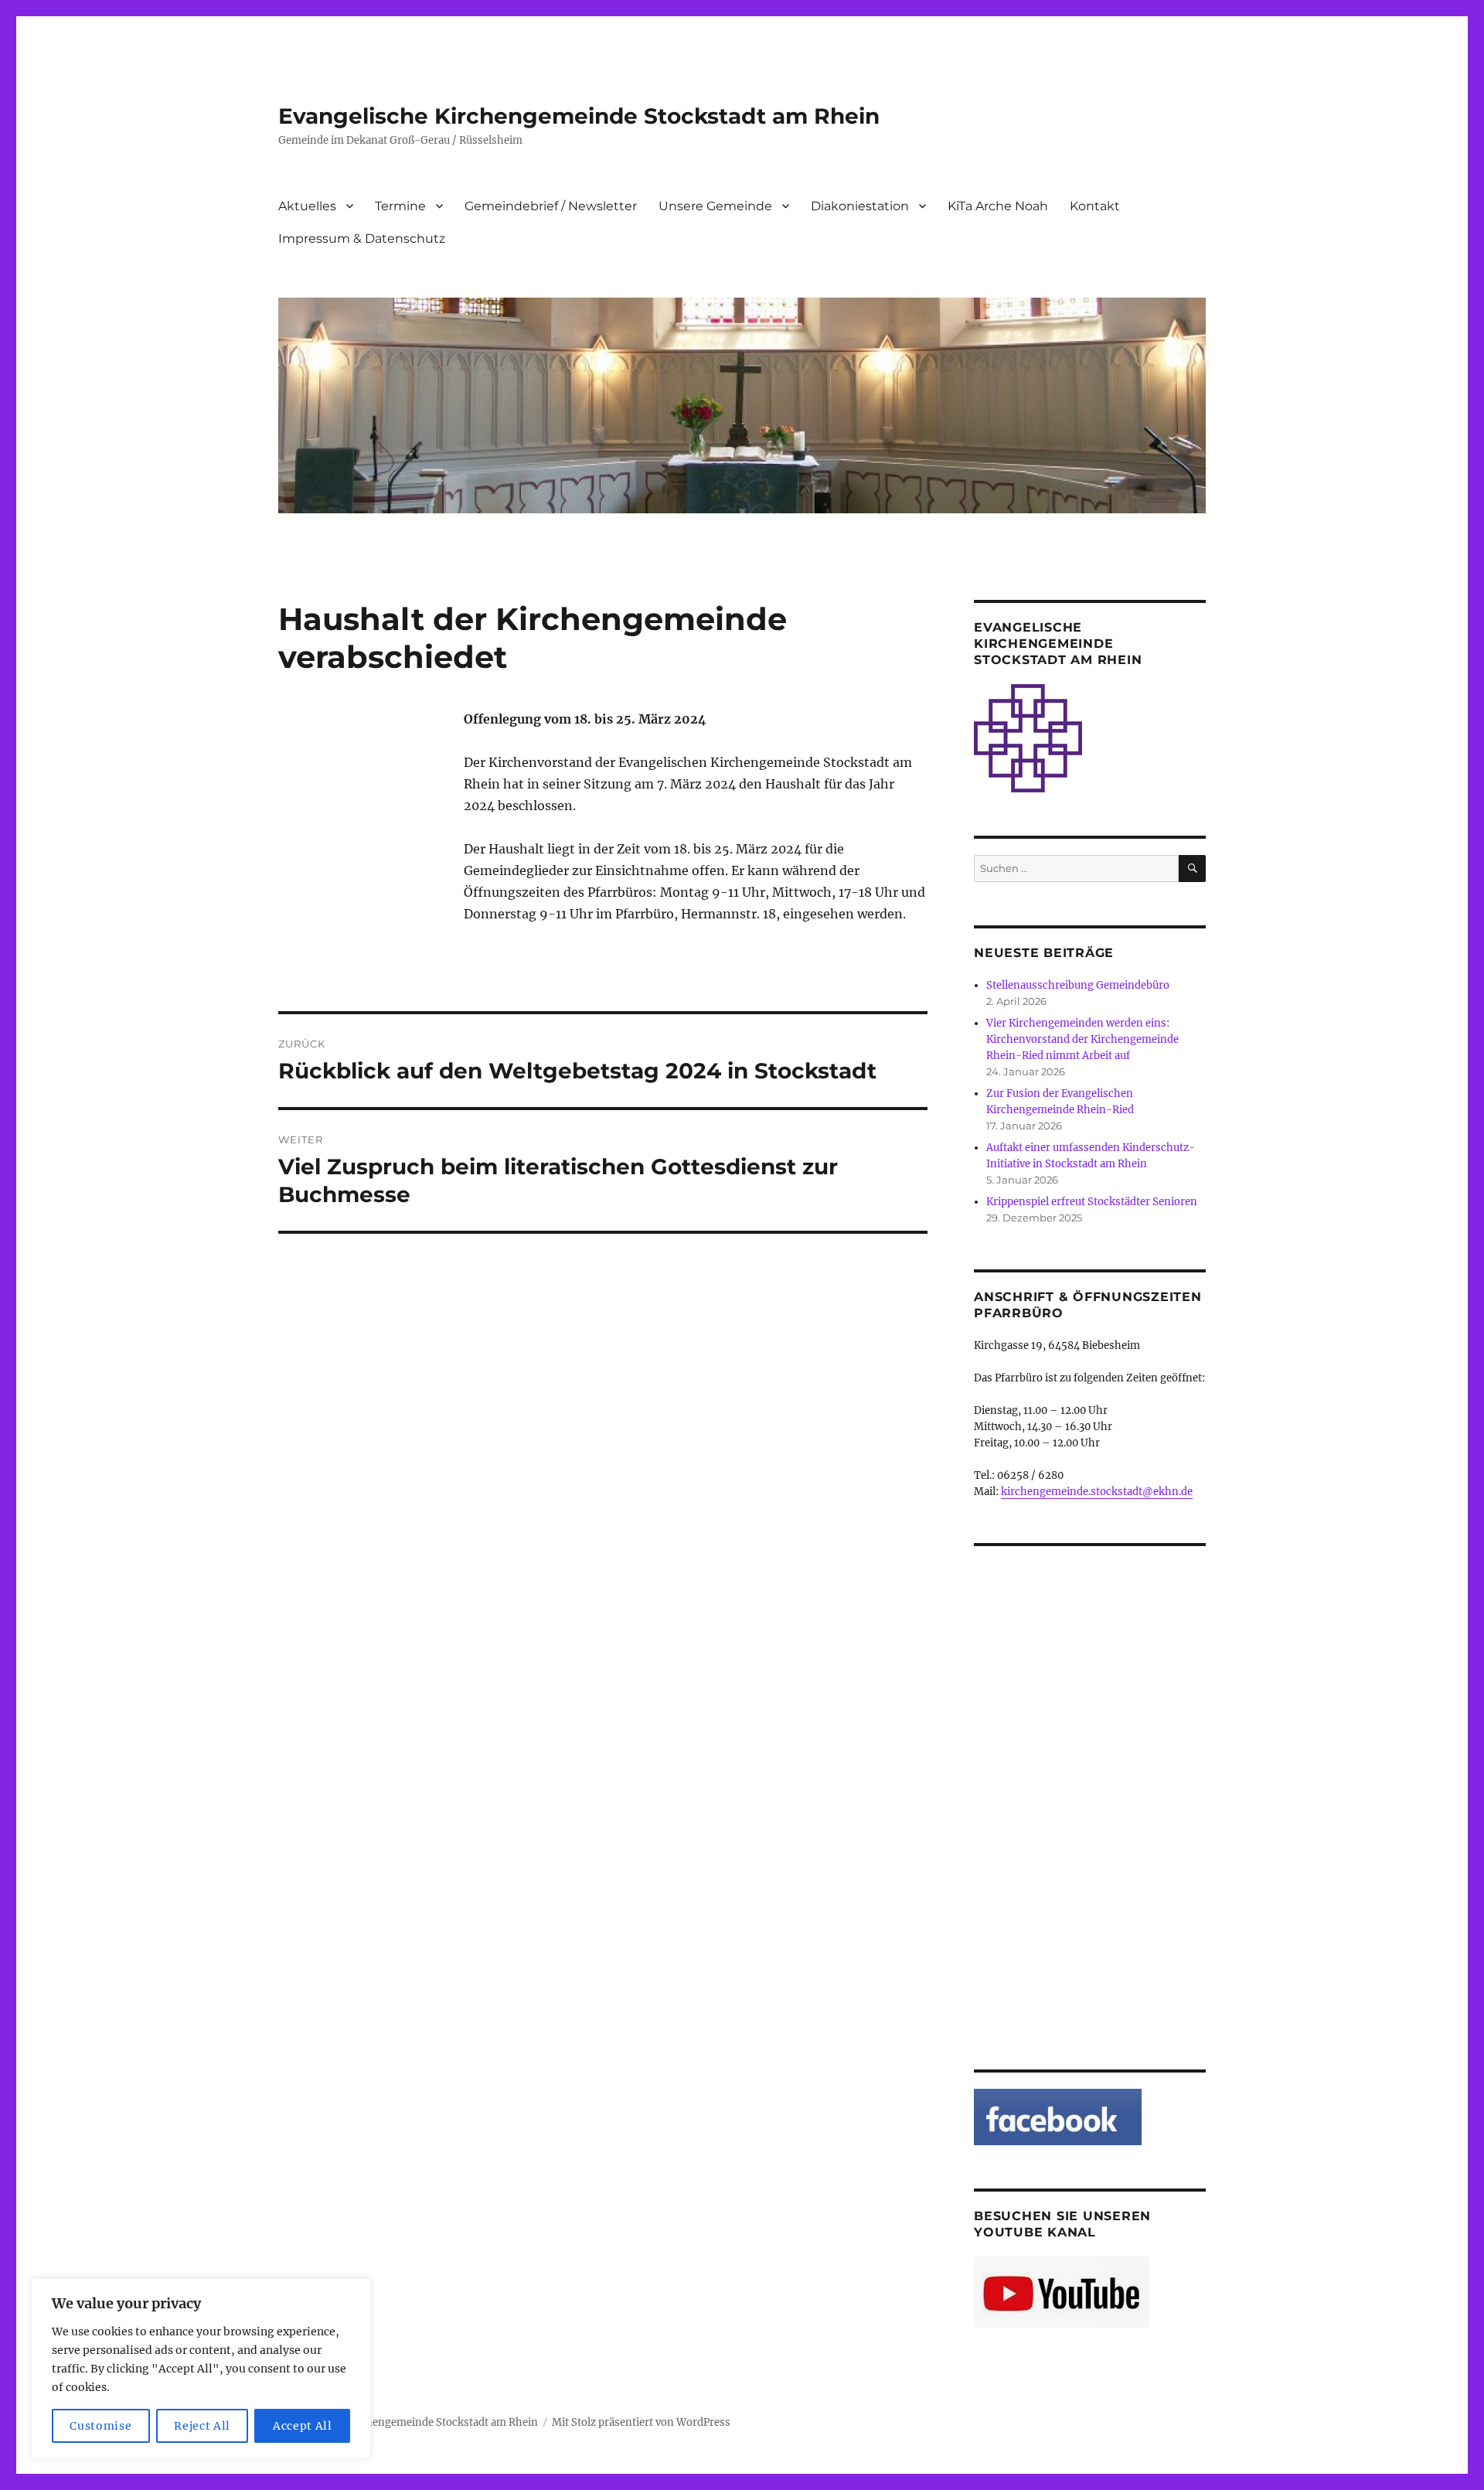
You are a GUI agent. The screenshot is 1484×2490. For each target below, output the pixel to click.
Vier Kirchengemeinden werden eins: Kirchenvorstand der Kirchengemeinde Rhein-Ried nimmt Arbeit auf (1082, 1039)
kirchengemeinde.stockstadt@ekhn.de (1097, 1492)
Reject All (202, 2426)
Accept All (303, 2426)
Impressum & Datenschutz (362, 238)
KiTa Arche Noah (998, 206)
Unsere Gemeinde (715, 206)
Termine (400, 206)
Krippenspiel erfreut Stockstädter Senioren (1092, 1202)
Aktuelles (307, 206)
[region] (201, 2369)
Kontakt (1095, 206)
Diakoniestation (860, 206)
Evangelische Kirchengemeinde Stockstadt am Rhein (579, 116)
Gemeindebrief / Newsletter (551, 206)
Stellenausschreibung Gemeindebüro (1078, 985)
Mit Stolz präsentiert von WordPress (641, 2422)
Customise (100, 2426)
